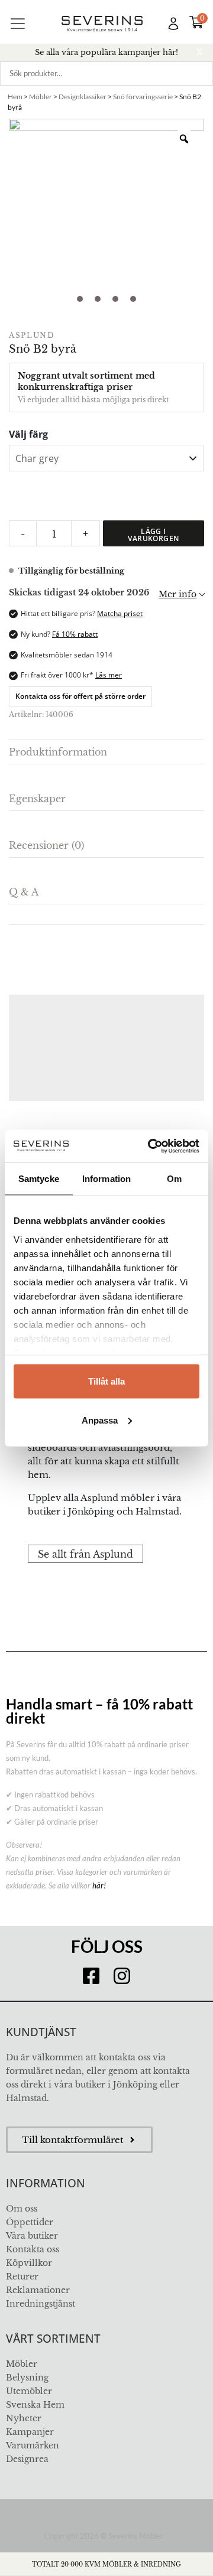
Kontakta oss (33, 2249)
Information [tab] (106, 1179)
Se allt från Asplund (85, 1554)
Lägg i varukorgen (154, 535)
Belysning (27, 2378)
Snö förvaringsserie (143, 97)
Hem (15, 97)
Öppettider (30, 2222)
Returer (22, 2277)
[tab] (106, 752)
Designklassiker (83, 97)
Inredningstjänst (41, 2304)
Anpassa (100, 1420)
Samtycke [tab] (39, 1179)
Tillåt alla (106, 1381)
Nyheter (24, 2418)
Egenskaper (37, 799)
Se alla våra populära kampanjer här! (106, 52)
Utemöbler (29, 2391)
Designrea (27, 2459)
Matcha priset (120, 613)
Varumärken (33, 2445)
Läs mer (109, 675)
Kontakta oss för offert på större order (80, 696)
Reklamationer (38, 2290)
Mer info (177, 594)
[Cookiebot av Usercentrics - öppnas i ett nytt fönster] (150, 1146)
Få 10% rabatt (75, 634)
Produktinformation (58, 752)
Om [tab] (174, 1179)
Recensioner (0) (46, 845)
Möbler (41, 97)
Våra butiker (32, 2236)
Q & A (24, 892)
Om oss (22, 2209)
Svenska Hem (35, 2405)
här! (99, 1885)
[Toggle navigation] (18, 24)
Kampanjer (30, 2432)
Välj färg (28, 434)
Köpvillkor (29, 2263)
